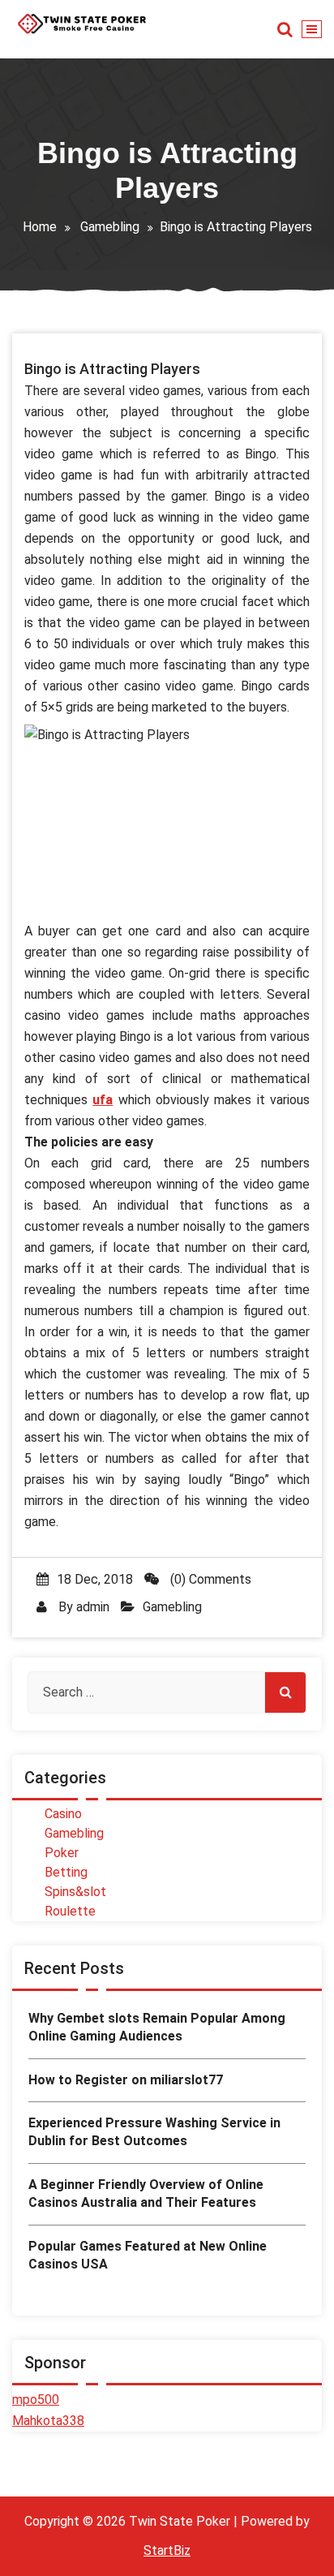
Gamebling (110, 227)
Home (40, 227)
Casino (63, 1814)
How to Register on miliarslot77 (126, 2080)
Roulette (70, 1911)
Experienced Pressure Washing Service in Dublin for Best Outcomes (154, 2132)
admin (93, 1607)
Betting (66, 1872)
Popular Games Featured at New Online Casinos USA (148, 2255)
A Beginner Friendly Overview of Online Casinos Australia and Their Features (146, 2193)
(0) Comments (209, 1579)
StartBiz (167, 2550)
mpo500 (36, 2400)
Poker (62, 1853)
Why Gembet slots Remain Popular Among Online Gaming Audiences (157, 2027)
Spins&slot (75, 1892)
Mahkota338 (48, 2421)
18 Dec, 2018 (95, 1579)
